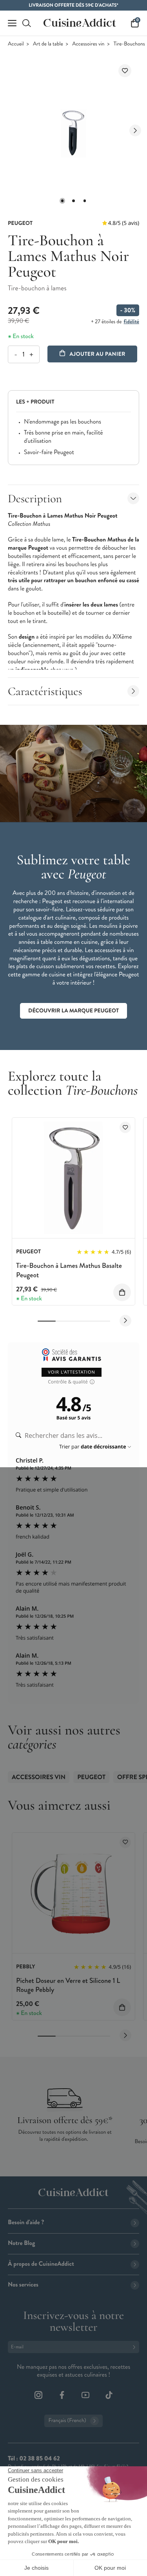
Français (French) (67, 2421)
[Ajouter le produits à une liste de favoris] (125, 1127)
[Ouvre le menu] (12, 23)
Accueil (16, 44)
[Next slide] (135, 130)
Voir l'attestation (72, 1372)
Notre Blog (21, 2243)
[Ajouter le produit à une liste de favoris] (125, 71)
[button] (62, 201)
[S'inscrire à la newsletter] (136, 2347)
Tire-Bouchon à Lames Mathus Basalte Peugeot (69, 1270)
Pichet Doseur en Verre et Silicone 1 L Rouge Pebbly (68, 1985)
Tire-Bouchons (129, 44)
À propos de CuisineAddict (41, 2264)
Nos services (23, 2285)
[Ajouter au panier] (122, 1292)
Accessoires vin (88, 44)
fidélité (132, 322)
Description (35, 499)
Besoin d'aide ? (26, 2222)
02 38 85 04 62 (39, 2459)
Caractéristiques (45, 691)
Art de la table (48, 44)
